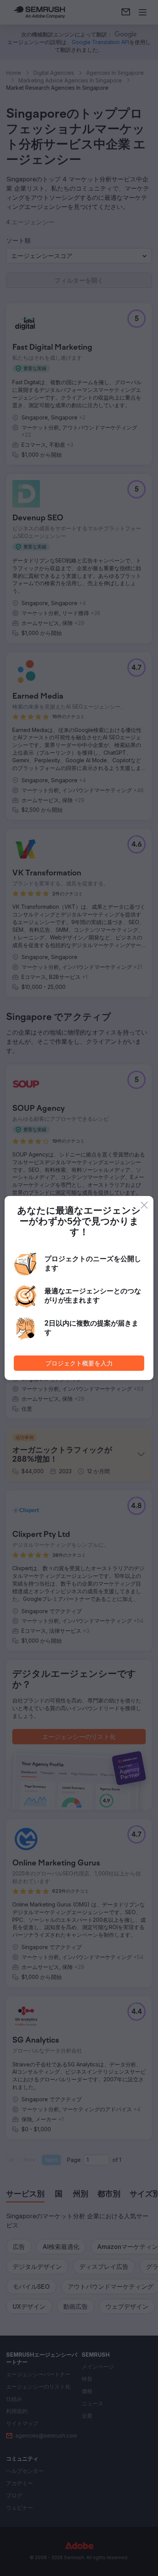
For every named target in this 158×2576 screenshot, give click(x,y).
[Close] (144, 1205)
